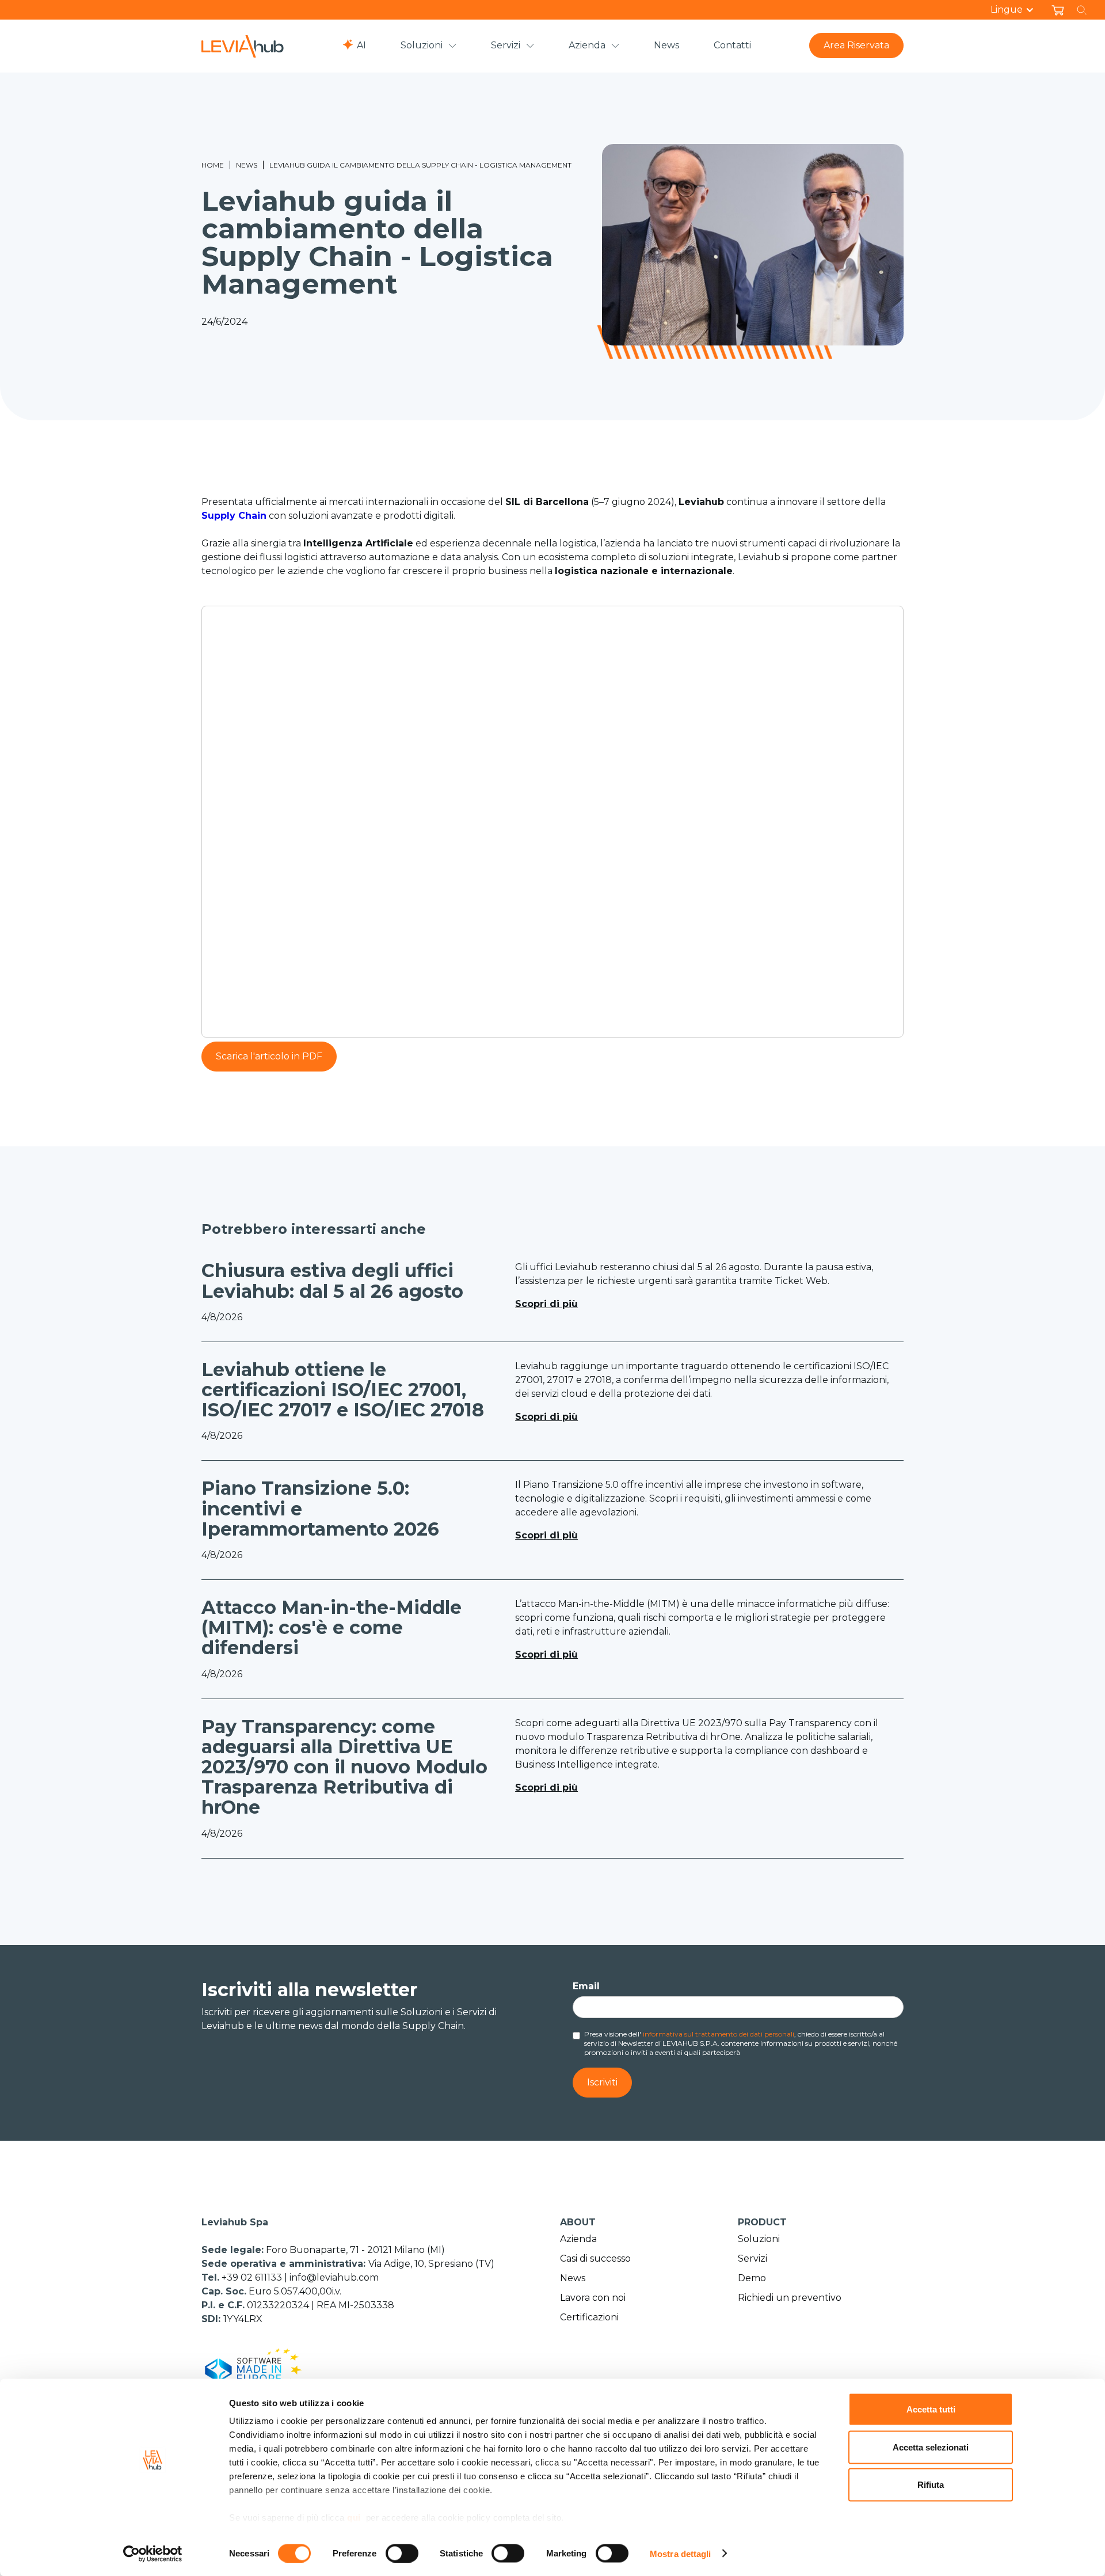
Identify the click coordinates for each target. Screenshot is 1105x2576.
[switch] (402, 2553)
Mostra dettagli (681, 2553)
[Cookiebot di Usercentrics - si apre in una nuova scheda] (153, 2554)
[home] (243, 46)
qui (354, 2518)
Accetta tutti (931, 2409)
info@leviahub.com (334, 2277)
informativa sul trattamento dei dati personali (719, 2034)
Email (586, 1986)
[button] (1018, 10)
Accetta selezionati (931, 2447)
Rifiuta (931, 2485)
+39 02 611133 (253, 2277)
